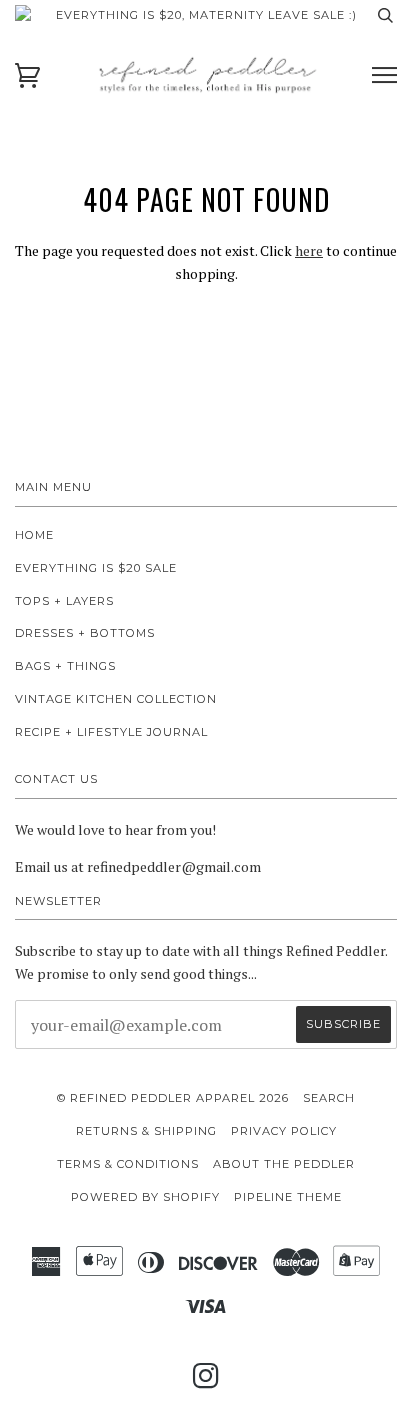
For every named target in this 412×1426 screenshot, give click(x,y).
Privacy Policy (284, 1131)
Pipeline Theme (288, 1197)
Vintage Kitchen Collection (116, 699)
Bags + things (65, 666)
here (309, 250)
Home (34, 535)
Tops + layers (64, 601)
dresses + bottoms (85, 633)
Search (329, 1098)
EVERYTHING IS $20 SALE (96, 568)
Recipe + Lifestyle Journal (111, 732)
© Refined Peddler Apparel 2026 (173, 1098)
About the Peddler (284, 1164)
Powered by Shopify (145, 1197)
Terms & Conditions (128, 1164)
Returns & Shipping (146, 1131)
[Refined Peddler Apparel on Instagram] (206, 1382)
